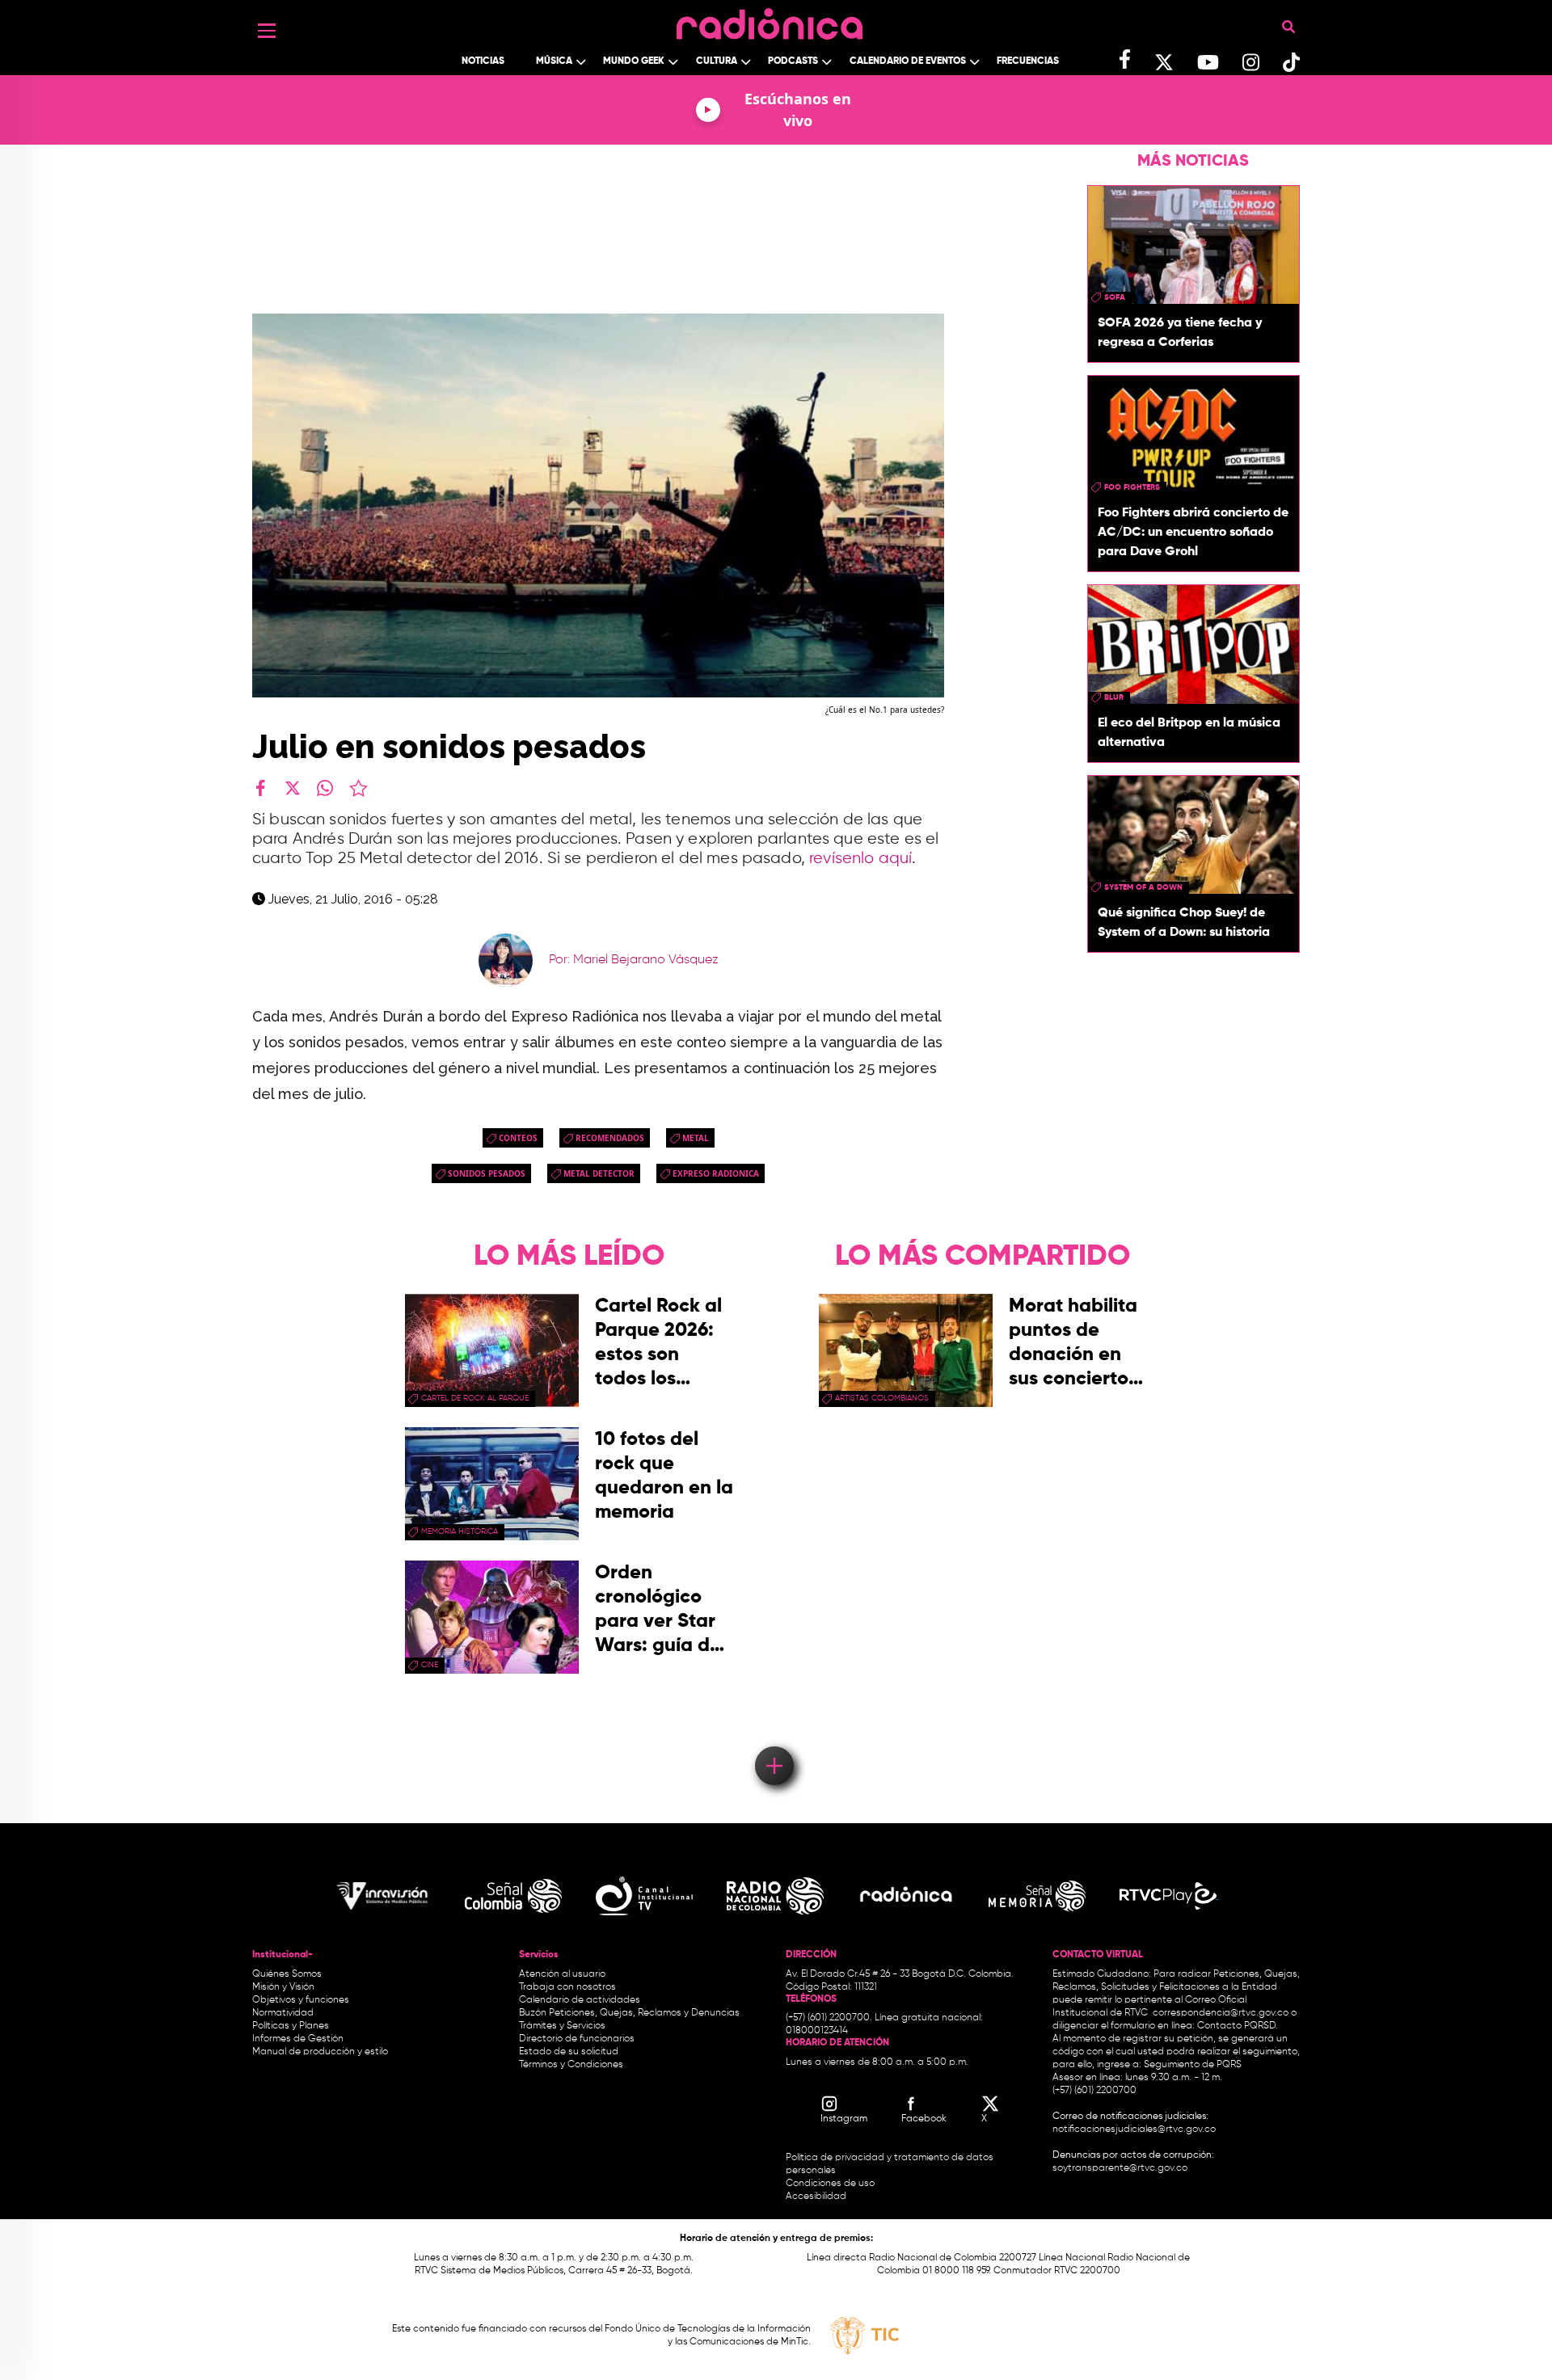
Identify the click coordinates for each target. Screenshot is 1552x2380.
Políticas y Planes (291, 2026)
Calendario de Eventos (908, 61)
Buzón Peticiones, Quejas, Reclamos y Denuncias (629, 2013)
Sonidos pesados (487, 1173)
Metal (696, 1138)
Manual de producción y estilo (320, 2052)
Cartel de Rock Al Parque (475, 1398)
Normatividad (283, 2013)
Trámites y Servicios (562, 2026)
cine (430, 1665)
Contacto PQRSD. (1238, 2026)
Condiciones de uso (830, 2184)
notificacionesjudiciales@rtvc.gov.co (1134, 2129)
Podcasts (793, 61)
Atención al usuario (562, 1974)
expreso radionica (716, 1173)
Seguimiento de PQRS (1193, 2065)
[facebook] (260, 788)
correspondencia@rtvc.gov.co (1221, 2013)
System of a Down (1143, 887)
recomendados (610, 1138)
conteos (518, 1138)
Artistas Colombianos (882, 1398)
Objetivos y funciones (301, 2000)
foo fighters (1132, 487)
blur (1114, 697)
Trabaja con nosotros (567, 1987)
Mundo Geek (634, 61)
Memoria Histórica (460, 1531)
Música (554, 61)
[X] (293, 788)
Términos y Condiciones (571, 2065)
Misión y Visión (283, 1987)
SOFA (1115, 297)
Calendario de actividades (580, 2000)
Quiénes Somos (287, 1974)
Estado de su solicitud (569, 2052)
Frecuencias (1028, 61)
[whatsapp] (325, 788)
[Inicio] (770, 20)
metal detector (599, 1173)
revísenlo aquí (860, 859)
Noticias (483, 61)
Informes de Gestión (298, 2039)
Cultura (717, 61)
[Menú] (267, 31)
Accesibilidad (817, 2197)
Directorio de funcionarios (577, 2039)
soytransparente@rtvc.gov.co (1120, 2168)
